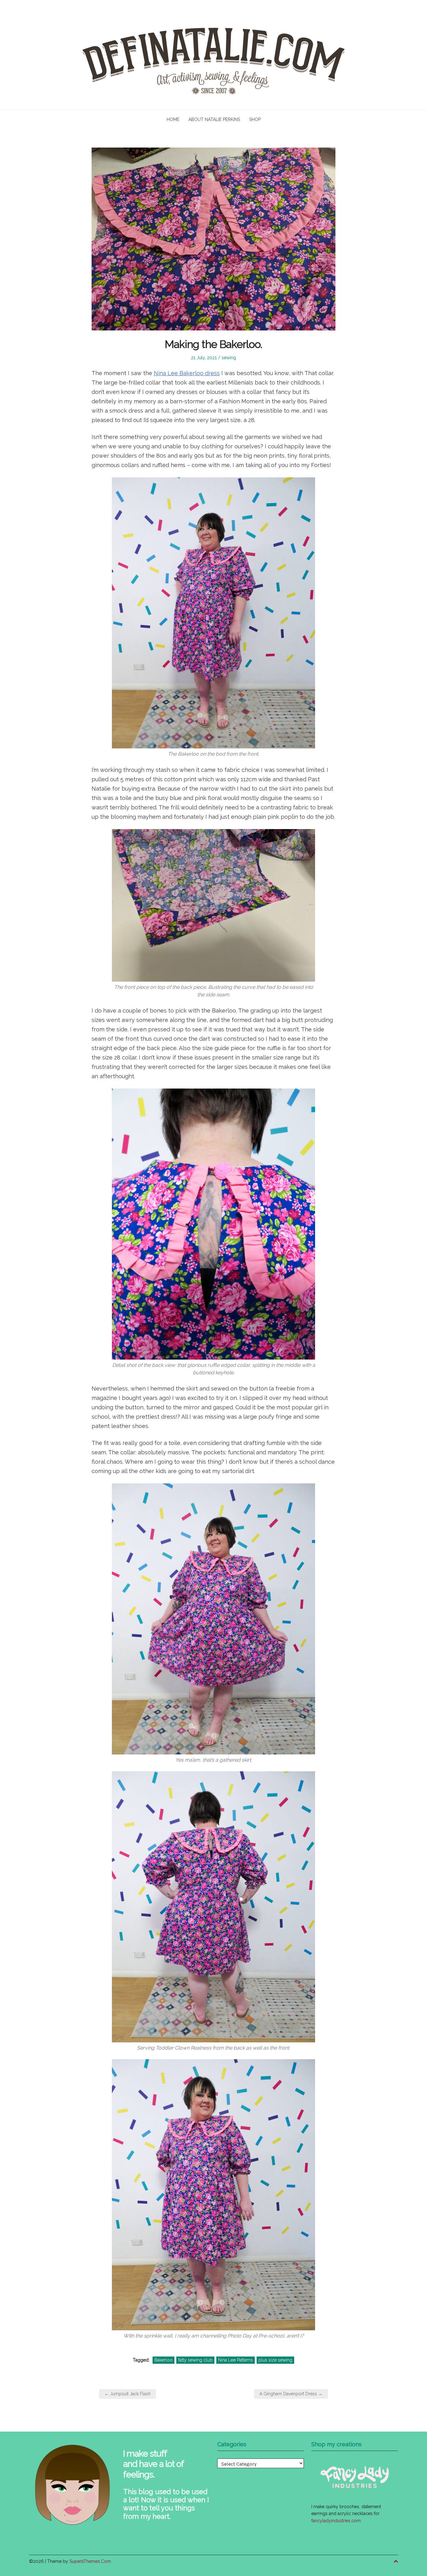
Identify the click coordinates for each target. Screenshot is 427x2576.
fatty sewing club (195, 2360)
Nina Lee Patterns (236, 2360)
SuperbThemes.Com (90, 2561)
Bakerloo (163, 2360)
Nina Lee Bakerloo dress (187, 373)
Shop (255, 119)
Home (173, 119)
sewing (229, 358)
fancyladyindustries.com (336, 2521)
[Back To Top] (396, 2561)
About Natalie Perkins (214, 119)
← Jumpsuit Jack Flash (128, 2394)
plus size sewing (275, 2360)
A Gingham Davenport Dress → (291, 2394)
